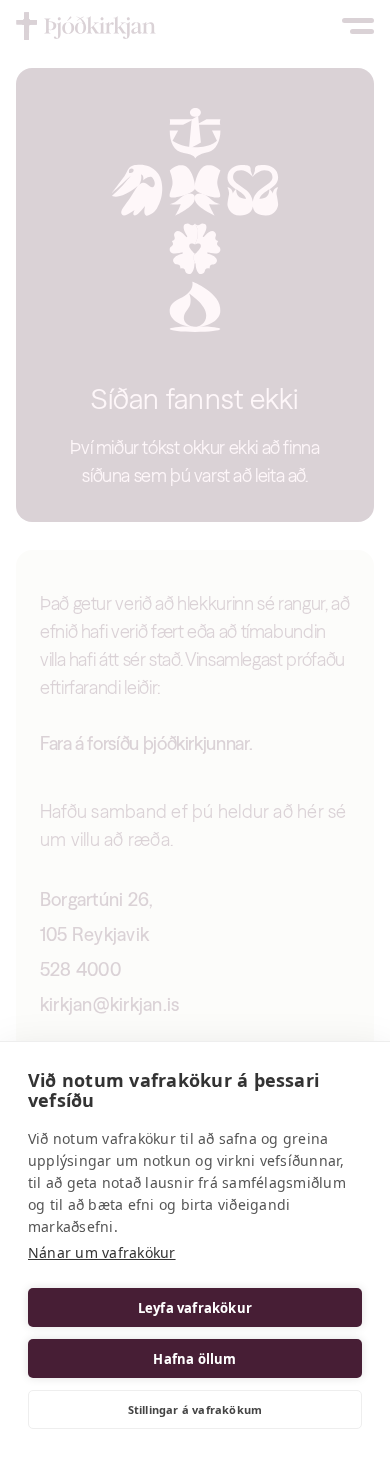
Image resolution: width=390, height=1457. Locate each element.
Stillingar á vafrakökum (195, 1409)
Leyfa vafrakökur (195, 1308)
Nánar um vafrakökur (102, 1252)
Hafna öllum (194, 1359)
